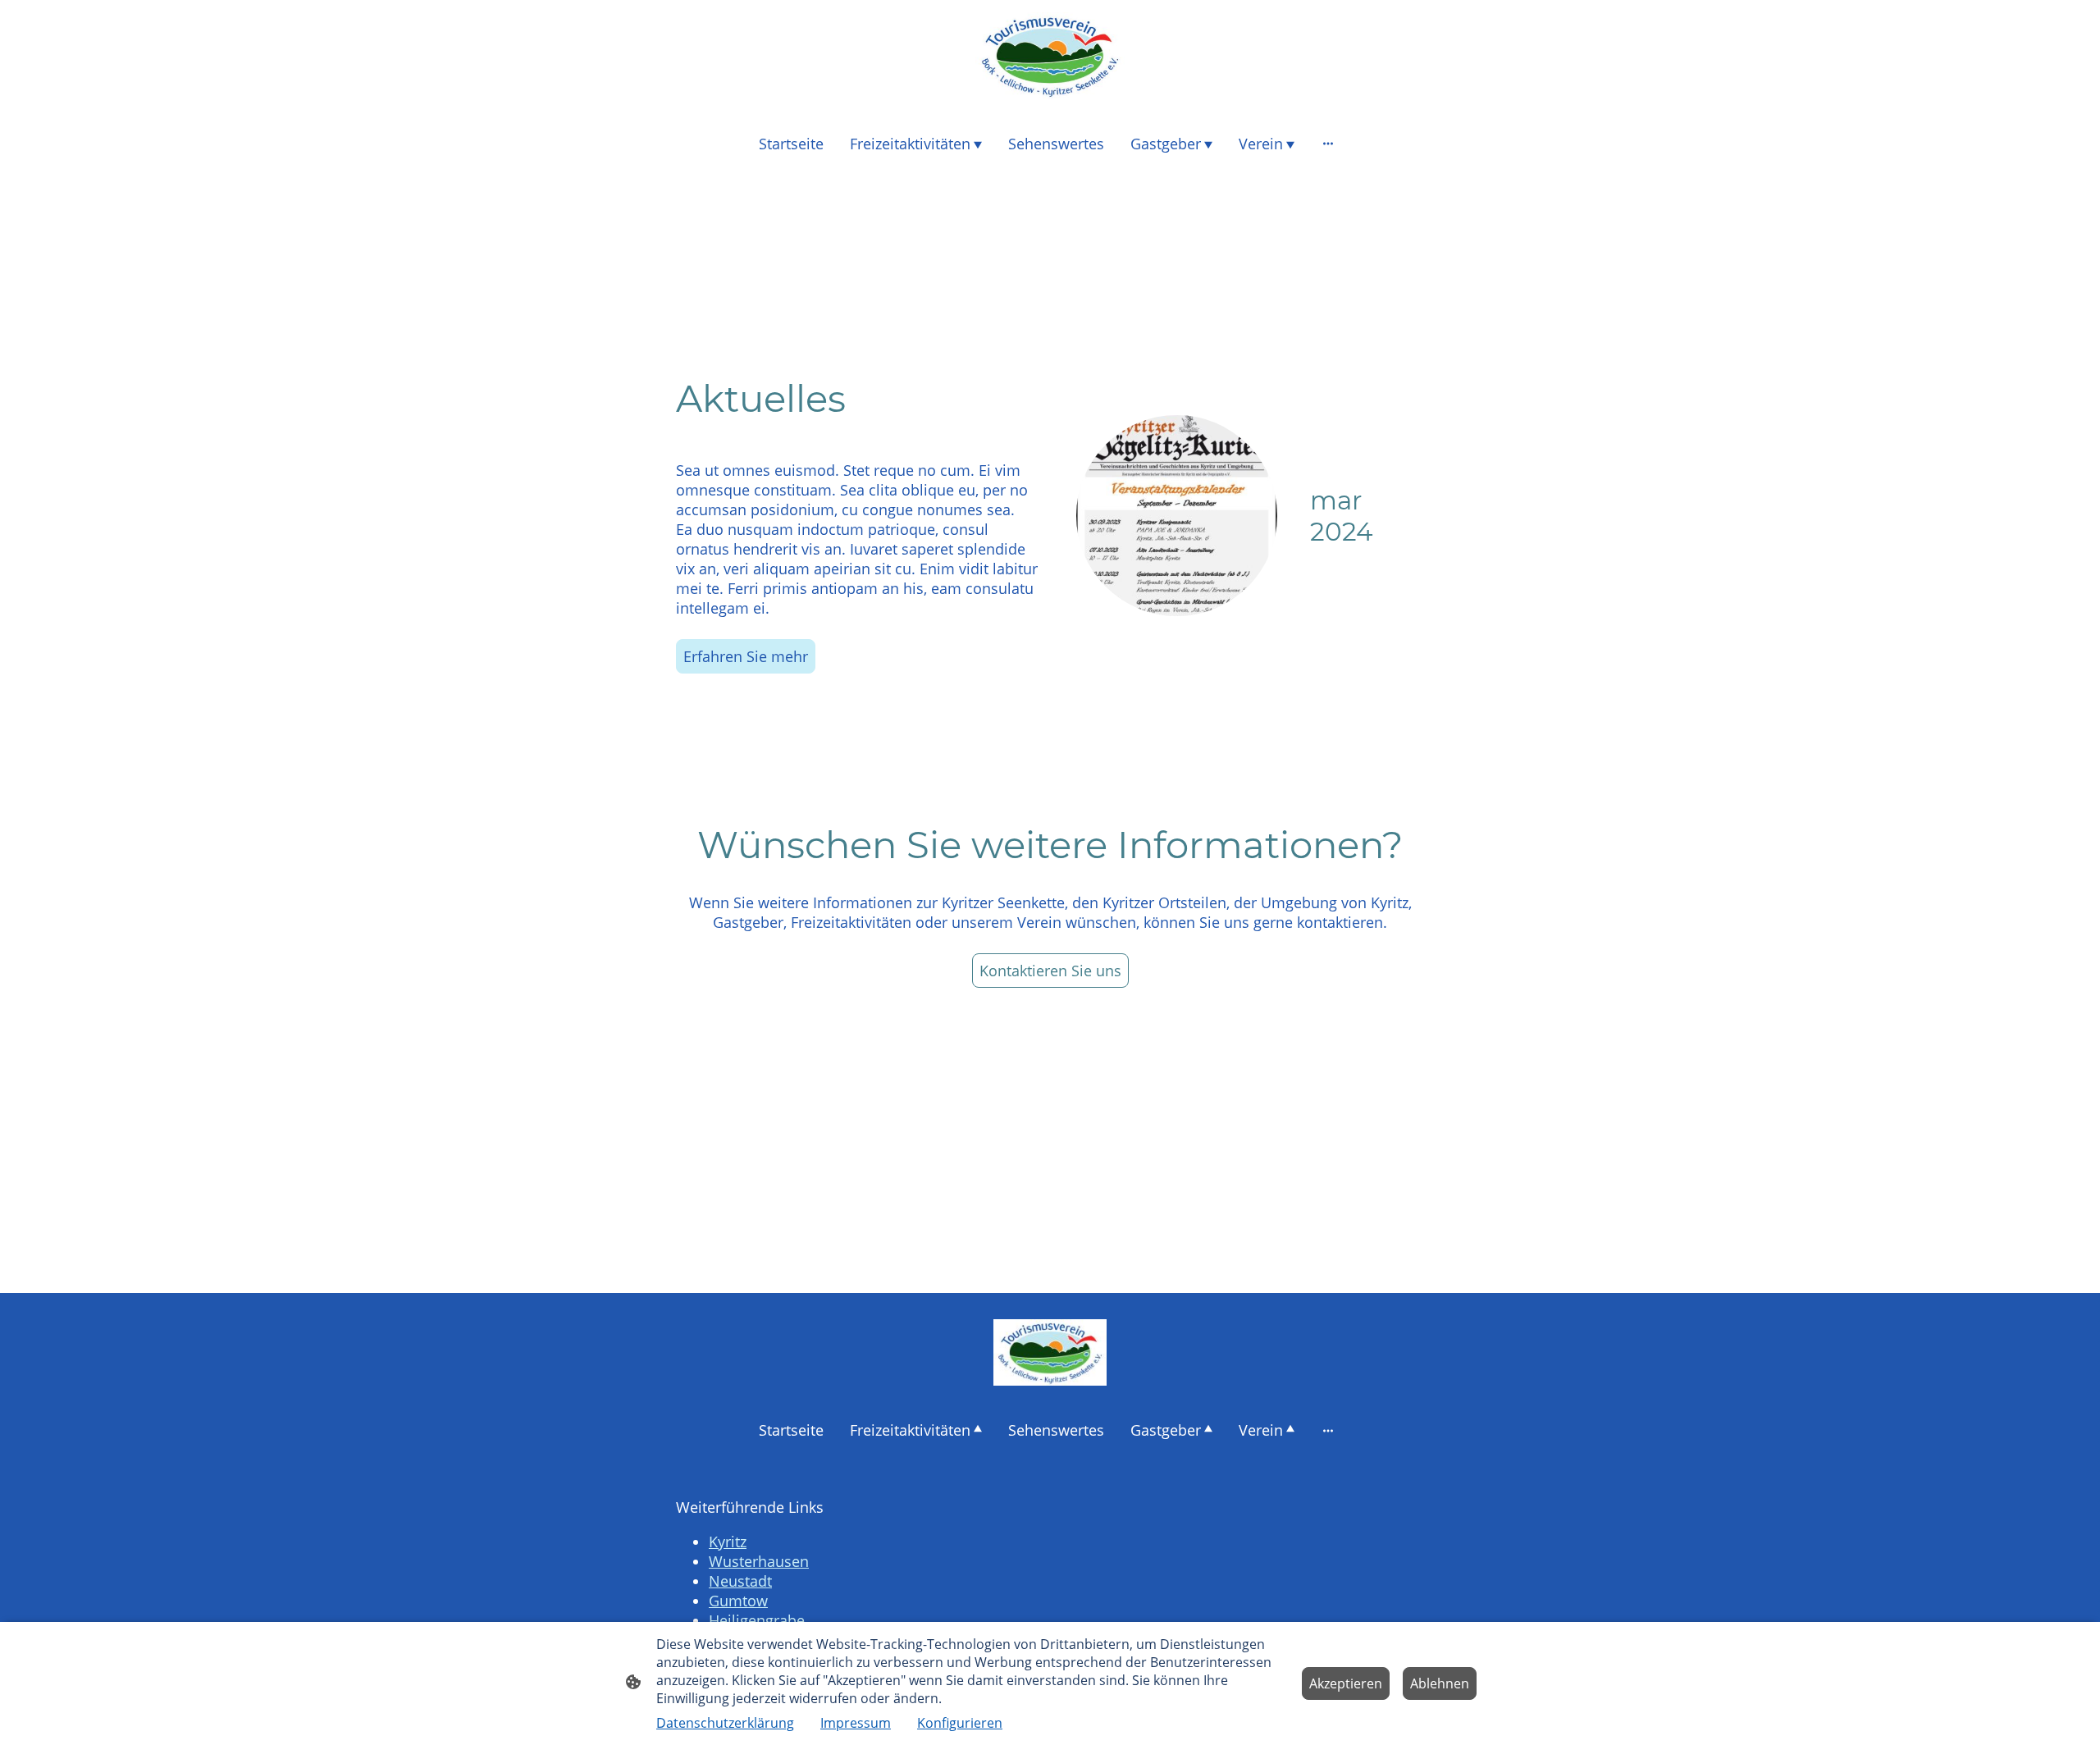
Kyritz (728, 1542)
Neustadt (740, 1581)
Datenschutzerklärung (725, 1723)
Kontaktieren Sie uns (1050, 971)
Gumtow (738, 1601)
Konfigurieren (960, 1723)
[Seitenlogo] (1050, 56)
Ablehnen (1440, 1683)
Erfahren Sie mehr (746, 656)
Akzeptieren (1346, 1683)
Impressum (856, 1723)
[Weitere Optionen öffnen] (1328, 143)
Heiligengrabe (757, 1620)
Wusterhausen (759, 1561)
